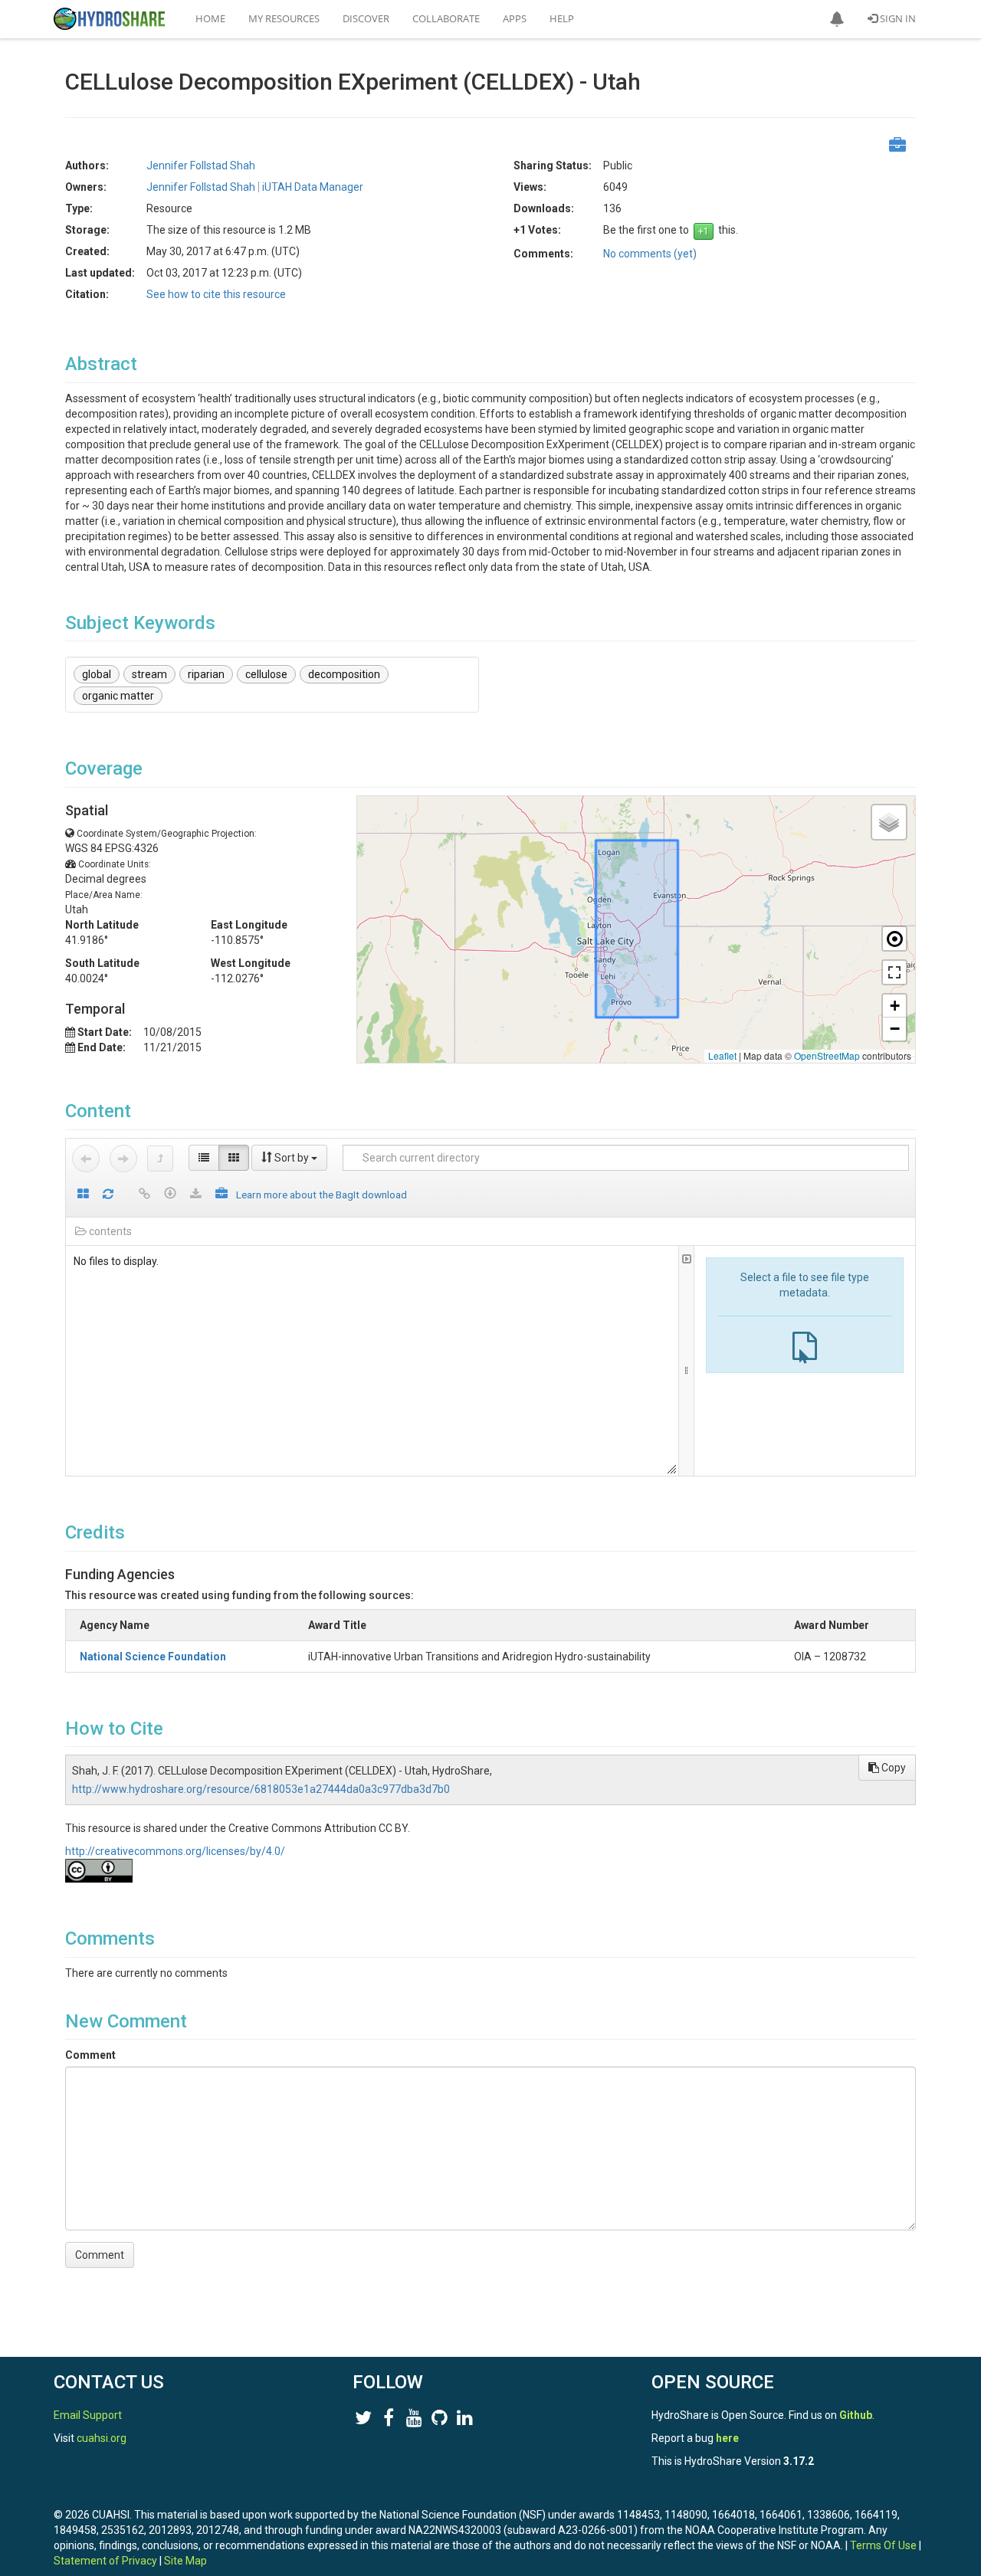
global (97, 674)
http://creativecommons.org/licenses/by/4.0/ (175, 1851)
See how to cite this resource (216, 294)
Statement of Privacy (105, 2561)
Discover (366, 18)
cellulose (266, 674)
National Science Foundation (153, 1657)
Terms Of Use (883, 2545)
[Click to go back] (86, 1159)
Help (562, 18)
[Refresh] (108, 1195)
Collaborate (446, 18)
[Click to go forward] (123, 1159)
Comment (90, 2055)
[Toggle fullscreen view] (894, 972)
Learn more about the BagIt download (322, 1195)
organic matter (118, 696)
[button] (837, 19)
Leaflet (722, 1055)
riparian (206, 674)
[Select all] (83, 1195)
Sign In (897, 18)
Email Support (88, 2415)
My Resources (284, 18)
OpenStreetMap (827, 1055)
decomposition (344, 674)
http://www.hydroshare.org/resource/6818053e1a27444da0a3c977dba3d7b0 (261, 1789)
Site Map (185, 2561)
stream (149, 674)
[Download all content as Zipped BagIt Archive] (221, 1195)
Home (210, 18)
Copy (892, 1768)
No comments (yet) (650, 254)
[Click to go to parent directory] (160, 1159)
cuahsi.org (102, 2438)
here (727, 2438)
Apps (515, 18)
